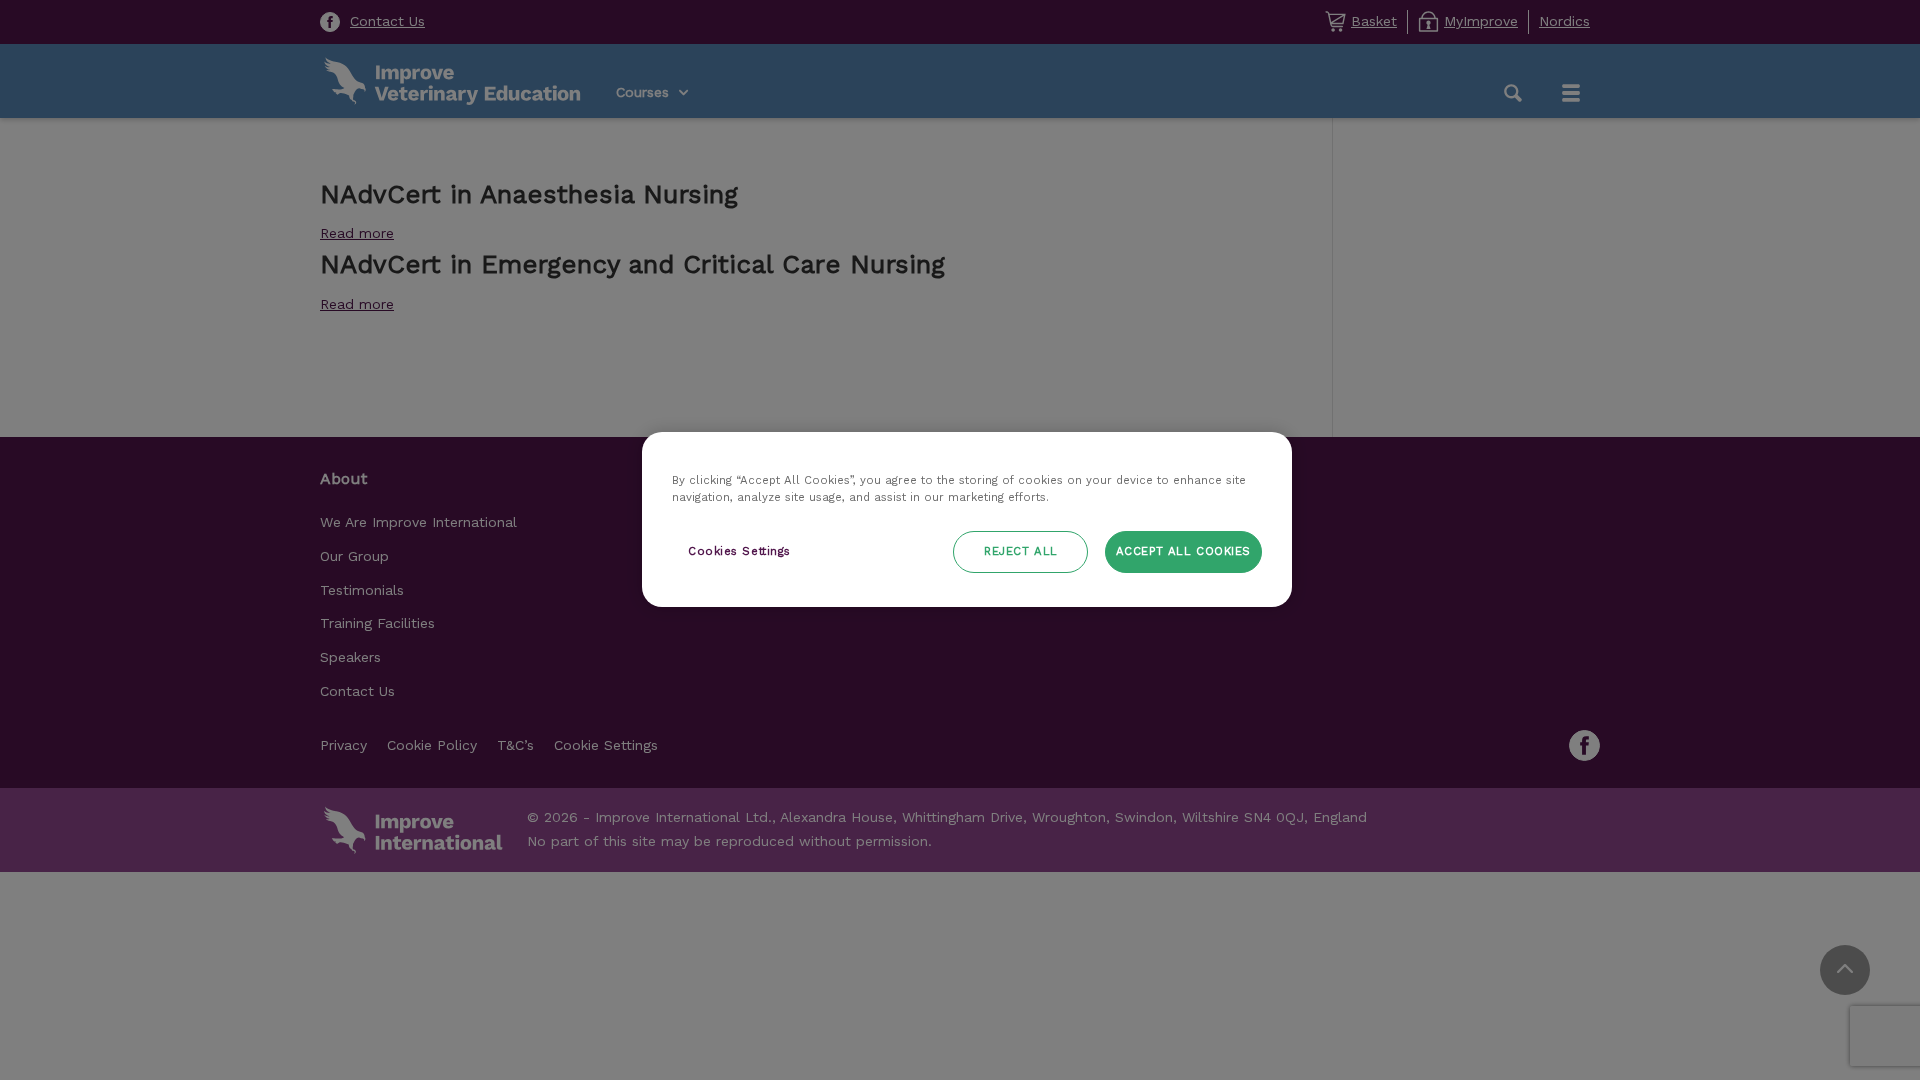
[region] (967, 519)
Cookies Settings (739, 551)
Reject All (1021, 551)
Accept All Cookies (1183, 551)
